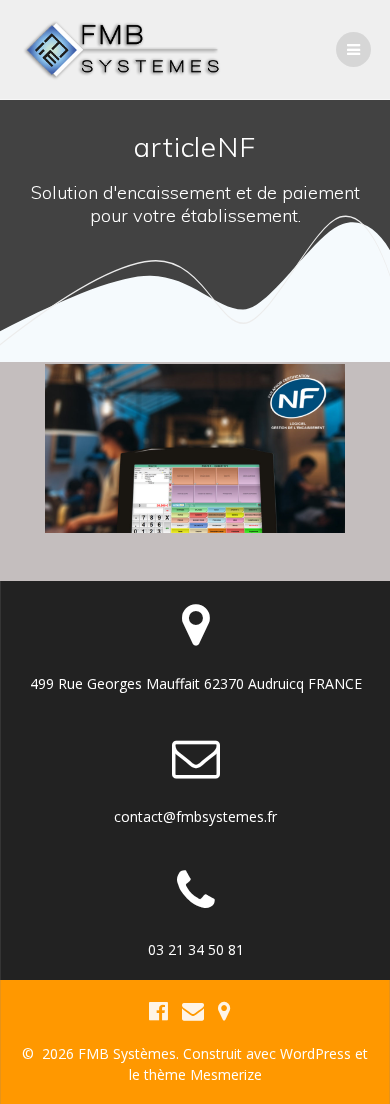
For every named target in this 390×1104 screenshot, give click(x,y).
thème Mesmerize (203, 1074)
